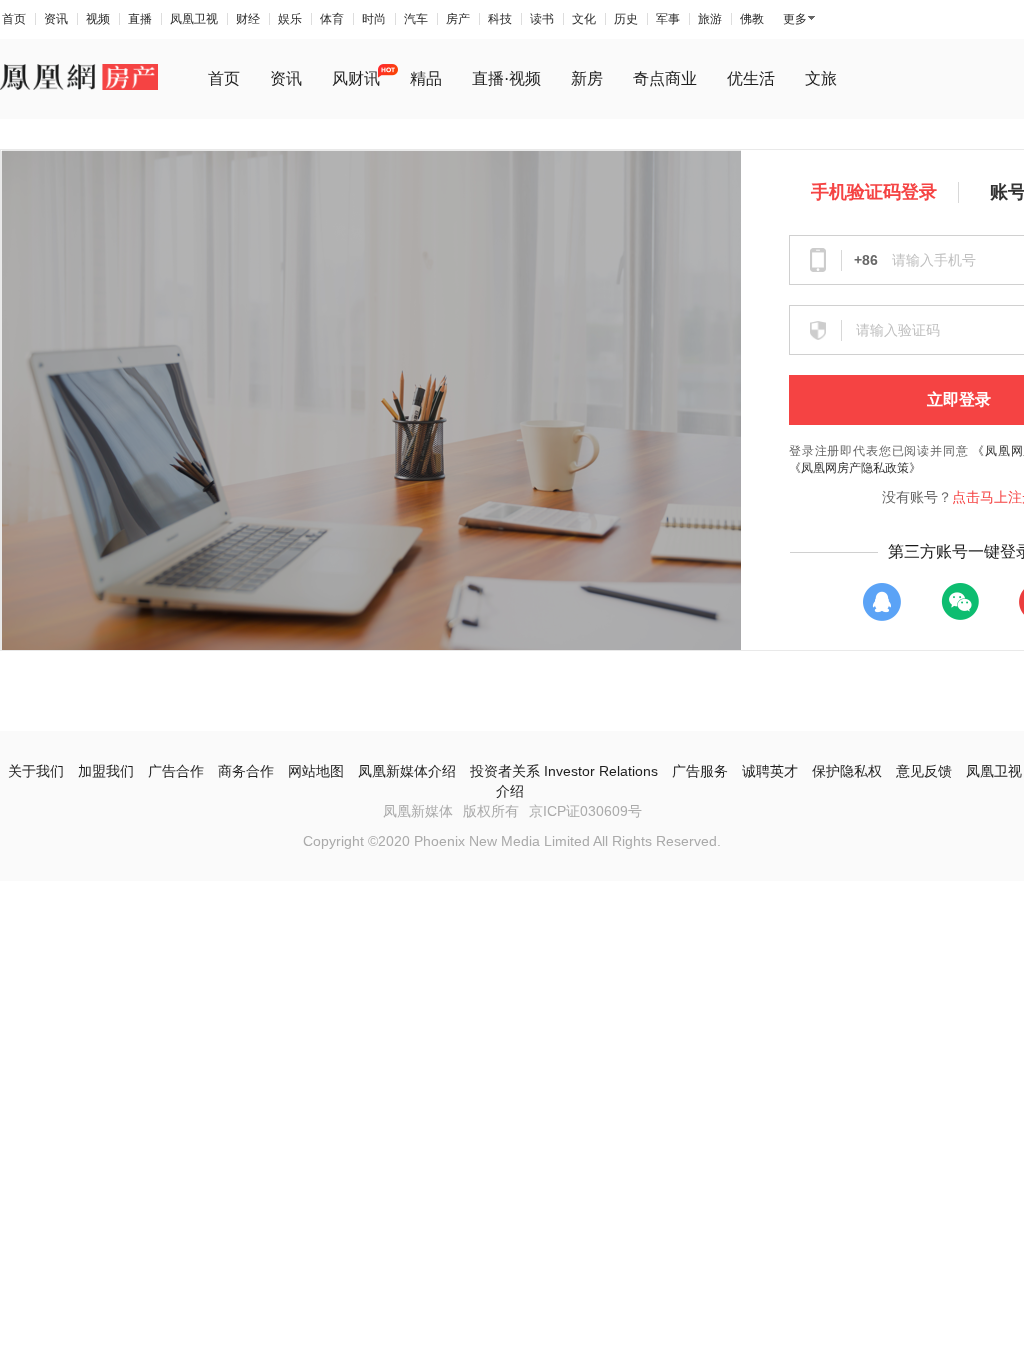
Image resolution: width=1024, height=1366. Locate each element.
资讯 (56, 19)
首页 (14, 19)
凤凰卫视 (194, 19)
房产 (458, 19)
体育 (332, 19)
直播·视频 (506, 78)
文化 (584, 19)
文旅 (821, 78)
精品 (426, 78)
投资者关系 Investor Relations (564, 771)
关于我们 (36, 771)
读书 (542, 19)
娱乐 (290, 19)
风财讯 (356, 78)
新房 (587, 78)
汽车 (416, 19)
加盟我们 (106, 771)
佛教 (752, 19)
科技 (500, 19)
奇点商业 (665, 78)
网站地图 (316, 771)
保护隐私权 (847, 771)
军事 (668, 19)
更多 (795, 19)
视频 (98, 19)
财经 (248, 19)
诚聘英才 (770, 771)
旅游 (710, 19)
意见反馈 (924, 771)
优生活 (751, 78)
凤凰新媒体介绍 (407, 771)
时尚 (374, 19)
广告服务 (700, 771)
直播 (140, 19)
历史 (626, 19)
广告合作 (176, 771)
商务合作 (246, 771)
